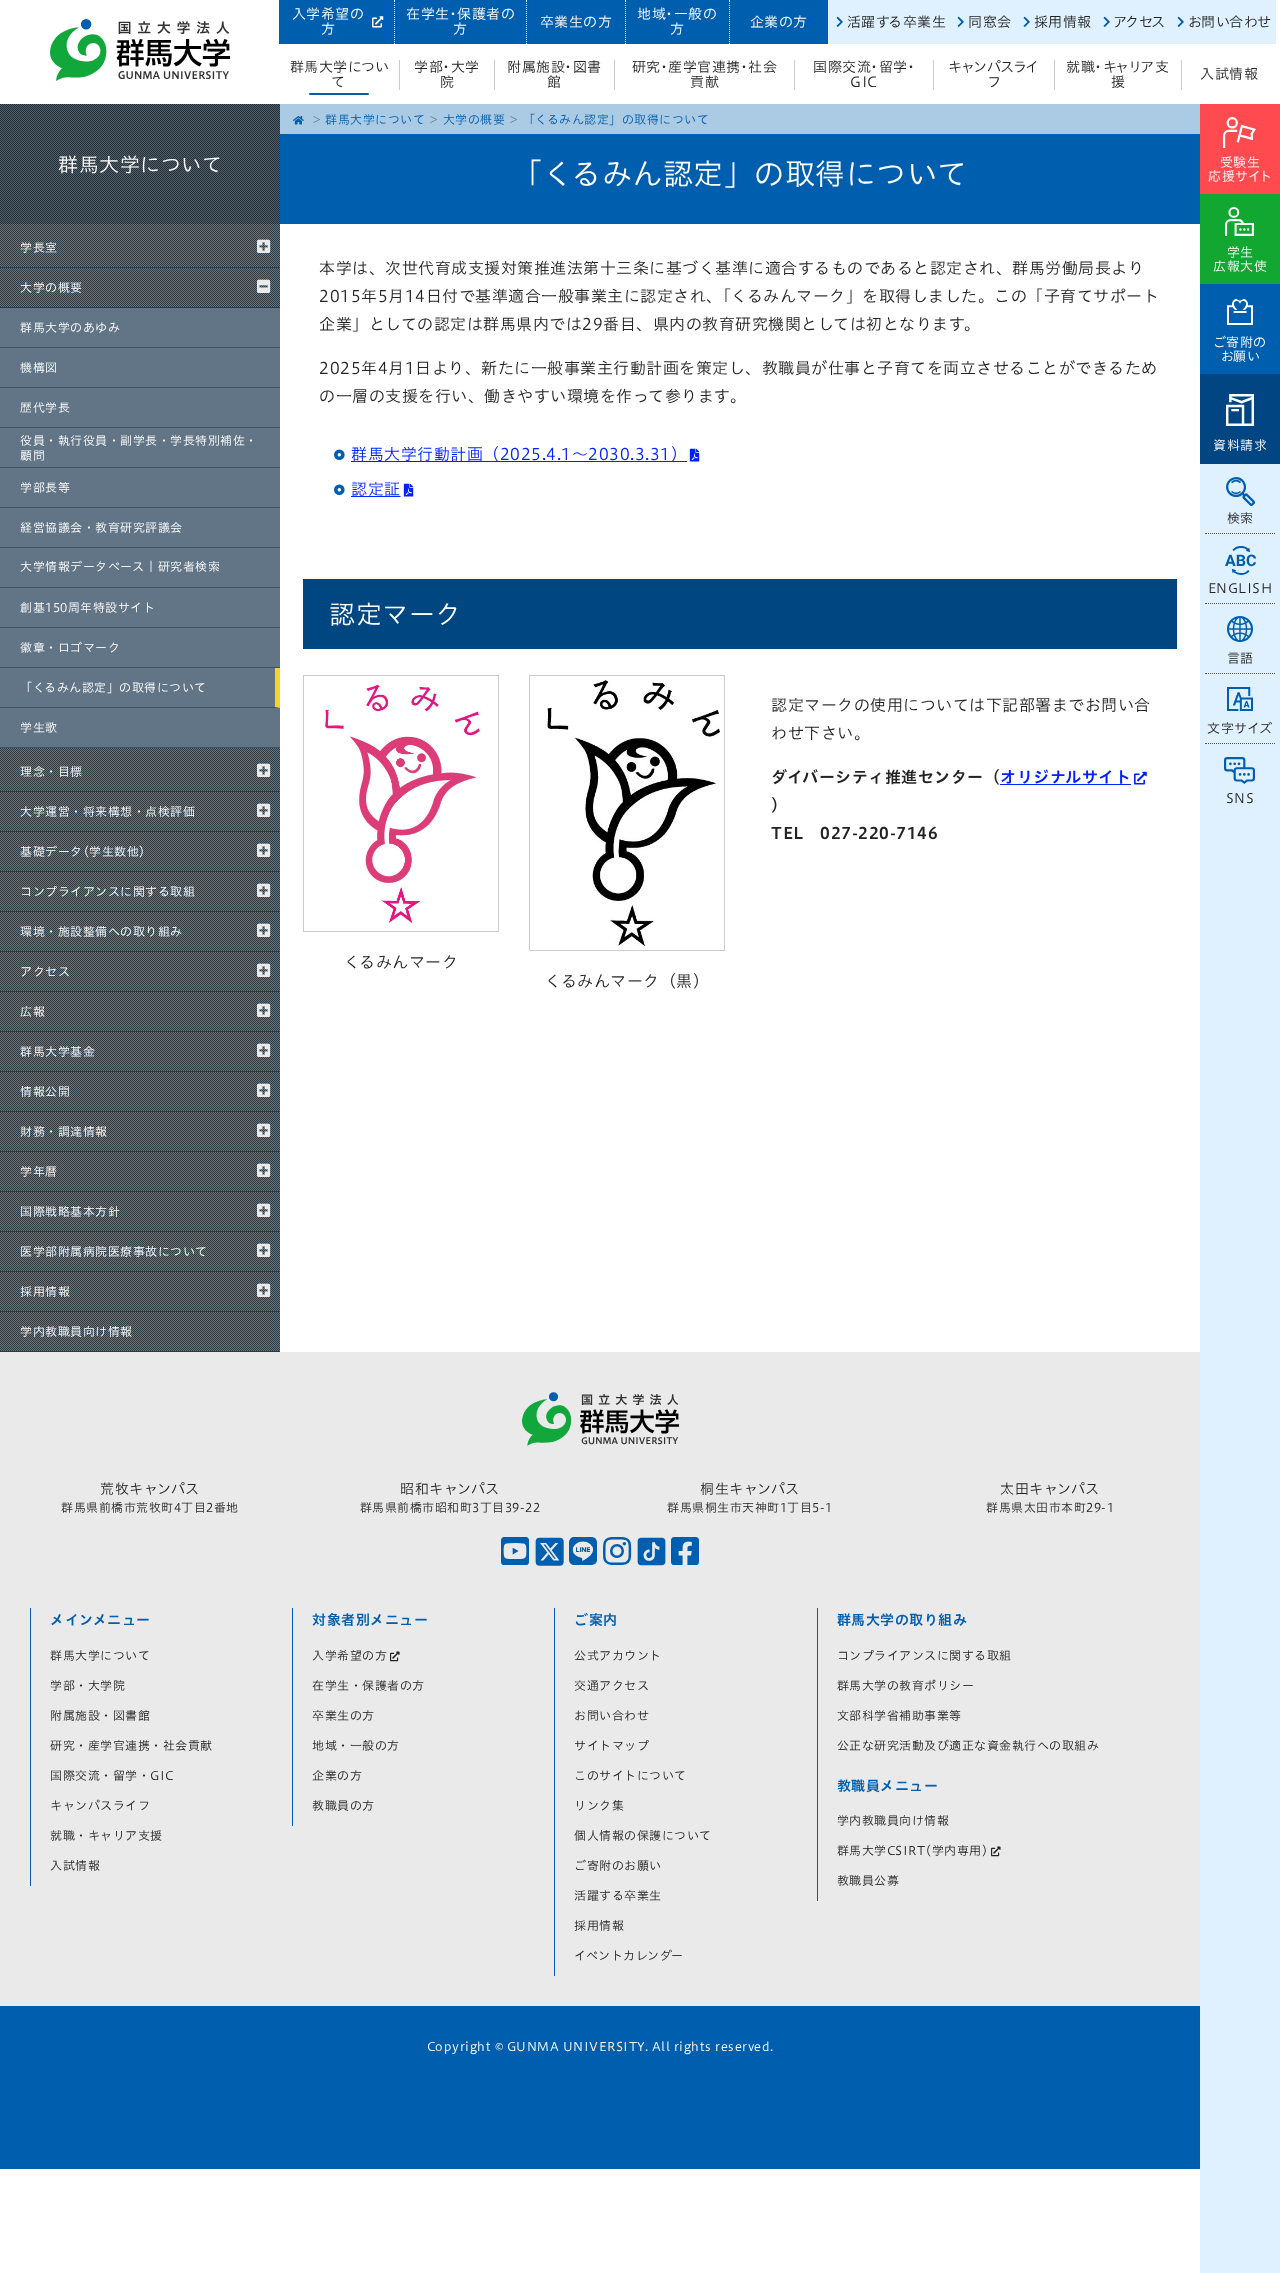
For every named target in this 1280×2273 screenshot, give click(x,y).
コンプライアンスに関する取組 (107, 891)
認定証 (376, 489)
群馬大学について (339, 74)
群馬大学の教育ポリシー (906, 1685)
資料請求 (1240, 445)
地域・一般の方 (677, 21)
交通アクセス (611, 1685)
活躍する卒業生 (897, 22)
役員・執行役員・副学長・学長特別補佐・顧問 (139, 447)
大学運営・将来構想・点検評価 (107, 811)
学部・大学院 (447, 74)
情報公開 (45, 1091)
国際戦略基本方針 (70, 1211)
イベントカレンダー (629, 1955)
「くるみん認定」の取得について (113, 687)
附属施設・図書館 (554, 74)
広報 (32, 1011)
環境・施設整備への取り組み (101, 931)
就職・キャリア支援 (1117, 74)
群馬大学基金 (57, 1051)
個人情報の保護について (643, 1835)
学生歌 (39, 727)
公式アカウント (618, 1655)
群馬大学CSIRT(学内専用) (913, 1850)
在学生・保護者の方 (460, 21)
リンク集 (599, 1805)
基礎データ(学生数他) (83, 851)
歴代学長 (45, 407)
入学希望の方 (328, 21)
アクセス (1140, 22)
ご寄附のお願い (1240, 349)
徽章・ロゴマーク (70, 647)
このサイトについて (630, 1775)
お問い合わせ (1229, 22)
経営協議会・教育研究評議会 (101, 527)
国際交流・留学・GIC (864, 74)
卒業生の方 (576, 22)
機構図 (39, 367)
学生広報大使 (1240, 259)
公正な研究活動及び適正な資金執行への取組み (968, 1745)
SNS (1240, 798)
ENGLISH (1240, 588)
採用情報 (1063, 22)
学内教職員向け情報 (76, 1331)
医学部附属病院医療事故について (114, 1251)
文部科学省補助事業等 (899, 1715)
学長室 (39, 247)
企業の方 (779, 22)
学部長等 (45, 487)
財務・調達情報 (64, 1131)
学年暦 (39, 1171)
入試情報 (1229, 74)
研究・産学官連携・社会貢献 (705, 74)
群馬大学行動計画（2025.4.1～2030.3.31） (519, 454)
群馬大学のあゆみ (70, 327)
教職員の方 (343, 1805)
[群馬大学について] (140, 220)
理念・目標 (51, 771)
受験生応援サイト (1240, 169)
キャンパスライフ (994, 74)
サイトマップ (611, 1745)
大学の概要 (51, 287)
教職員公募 (868, 1880)
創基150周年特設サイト (87, 607)
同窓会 (990, 22)
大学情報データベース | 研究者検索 (120, 566)
